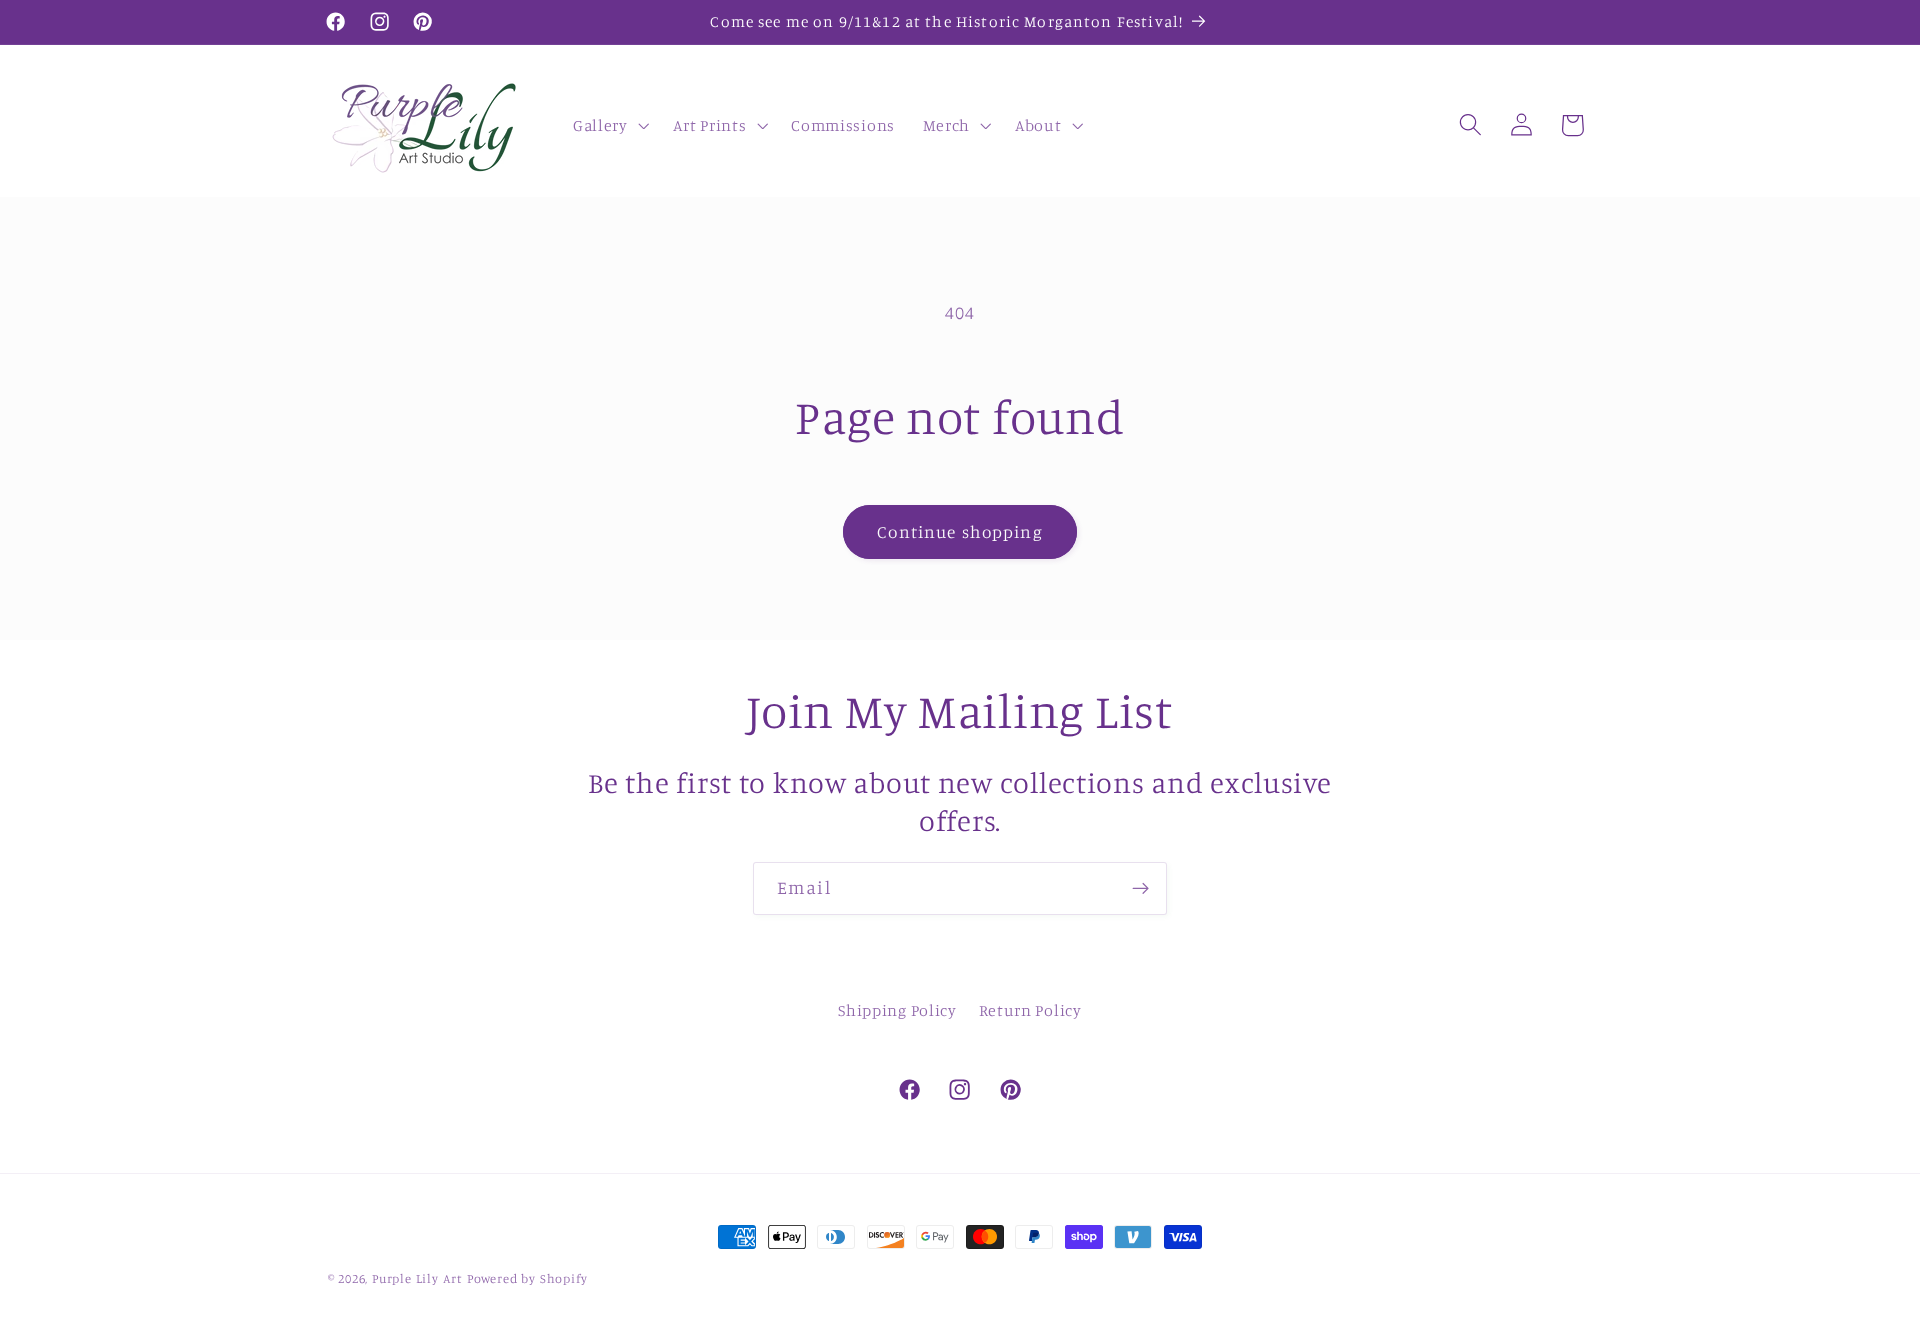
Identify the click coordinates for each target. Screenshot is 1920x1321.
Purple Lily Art (417, 1278)
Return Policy (1030, 1010)
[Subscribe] (1140, 889)
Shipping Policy (897, 1010)
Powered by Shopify (527, 1278)
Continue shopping (960, 531)
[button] (609, 125)
